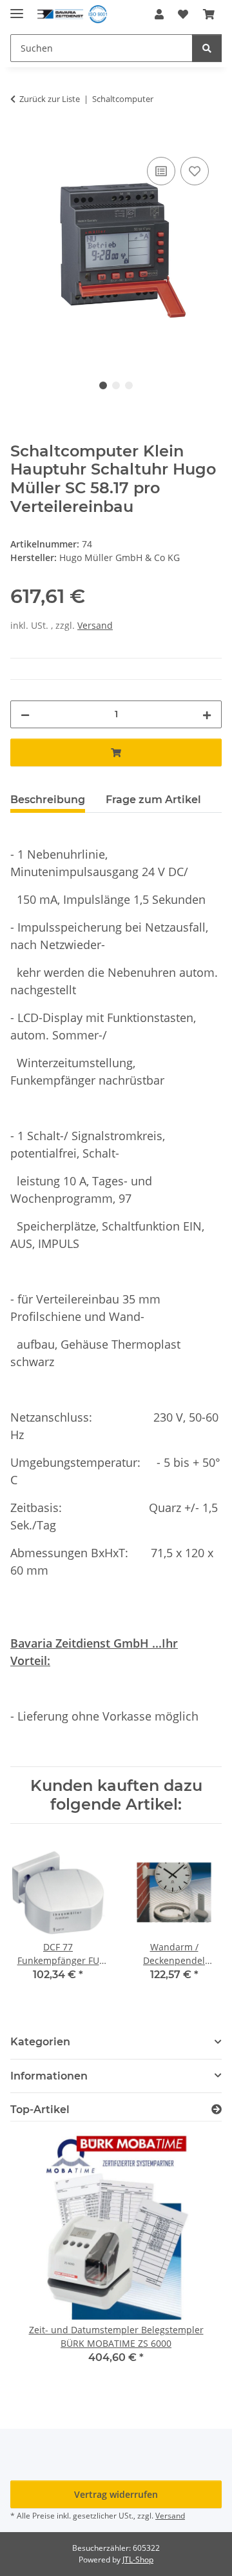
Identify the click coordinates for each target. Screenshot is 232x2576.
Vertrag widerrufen (116, 2494)
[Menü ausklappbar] (17, 8)
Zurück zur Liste (50, 99)
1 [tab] (103, 385)
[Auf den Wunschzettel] (195, 171)
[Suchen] (207, 48)
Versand (95, 625)
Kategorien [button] (40, 2042)
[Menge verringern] (25, 714)
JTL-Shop (138, 2560)
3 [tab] (129, 385)
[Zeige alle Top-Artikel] (217, 2110)
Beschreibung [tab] (48, 800)
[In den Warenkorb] (21, 139)
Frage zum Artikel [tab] (153, 800)
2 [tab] (116, 385)
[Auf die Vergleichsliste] (161, 171)
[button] (159, 14)
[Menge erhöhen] (207, 714)
